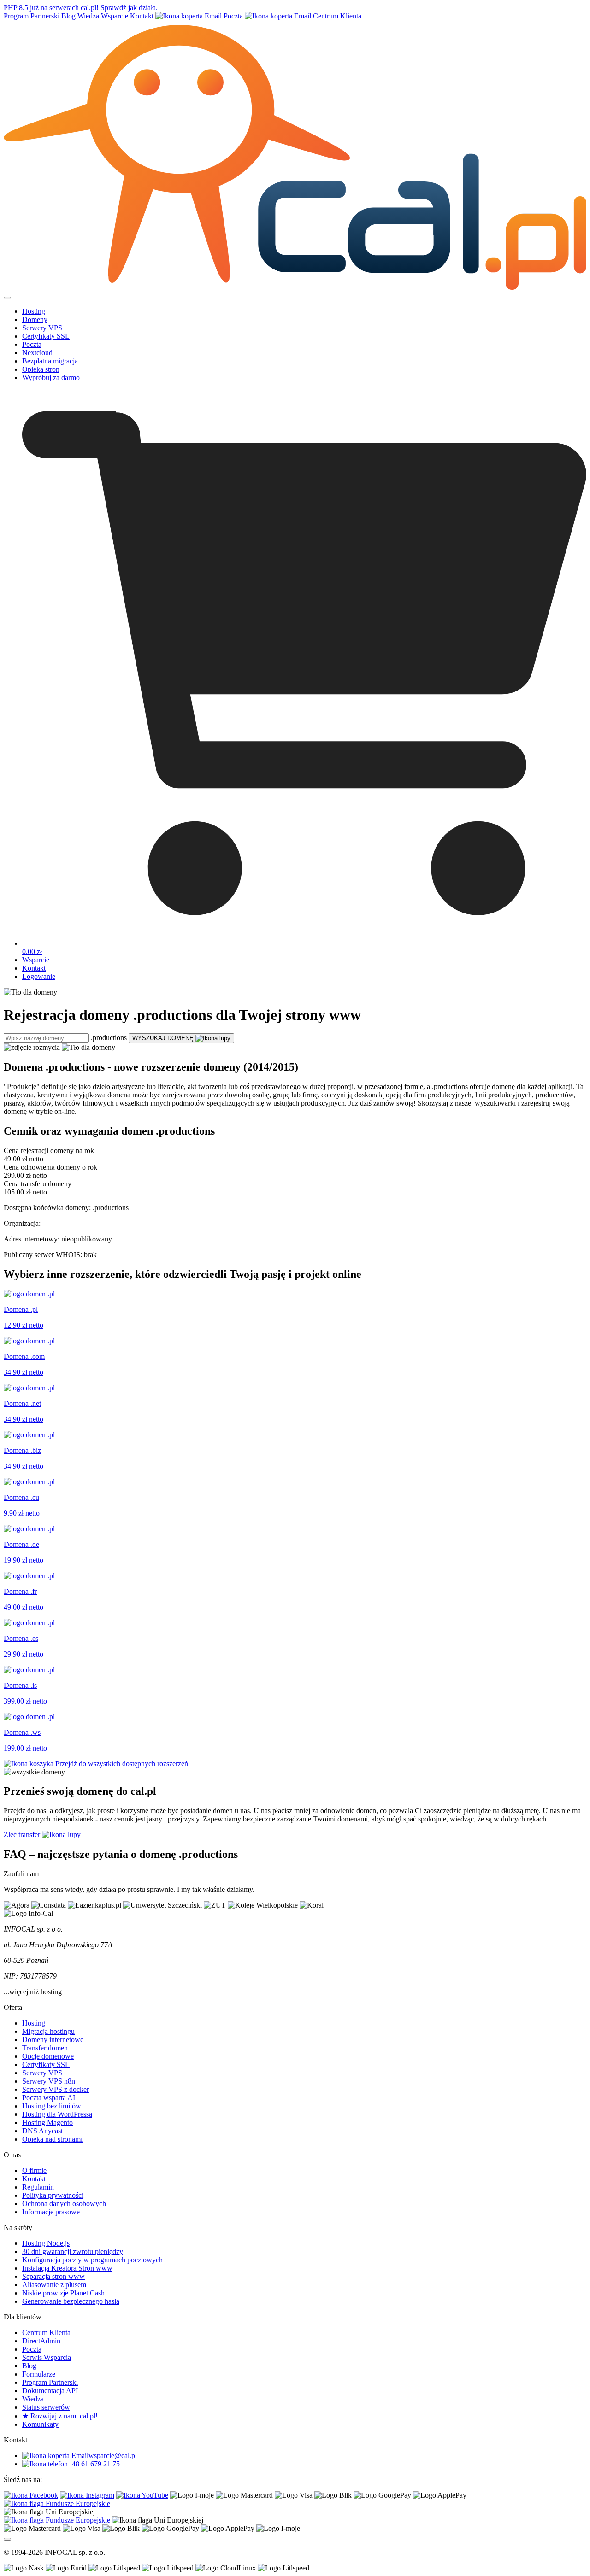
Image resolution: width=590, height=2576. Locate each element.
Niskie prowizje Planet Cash (63, 2293)
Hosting (34, 2023)
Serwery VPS (42, 2073)
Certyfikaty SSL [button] (46, 336)
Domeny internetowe (53, 2040)
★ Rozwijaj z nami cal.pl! (60, 2416)
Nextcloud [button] (37, 353)
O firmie (34, 2170)
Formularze (39, 2374)
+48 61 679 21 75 (94, 2464)
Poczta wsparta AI (49, 2098)
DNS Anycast (42, 2131)
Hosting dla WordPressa (57, 2114)
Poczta (233, 16)
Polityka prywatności (53, 2195)
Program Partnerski (32, 16)
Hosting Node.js (46, 2243)
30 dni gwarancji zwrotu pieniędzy (73, 2251)
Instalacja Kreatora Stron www (67, 2268)
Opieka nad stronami (52, 2139)
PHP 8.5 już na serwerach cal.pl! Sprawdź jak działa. (81, 8)
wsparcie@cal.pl (113, 2456)
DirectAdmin (41, 2341)
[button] (304, 948)
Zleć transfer (23, 1835)
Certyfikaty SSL (46, 2064)
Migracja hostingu (48, 2031)
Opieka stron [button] (41, 369)
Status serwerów (46, 2407)
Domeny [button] (35, 319)
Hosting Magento (47, 2122)
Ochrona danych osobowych (64, 2204)
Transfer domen (45, 2048)
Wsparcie (115, 16)
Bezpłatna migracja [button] (50, 361)
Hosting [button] (34, 311)
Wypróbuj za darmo (51, 378)
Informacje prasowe (51, 2212)
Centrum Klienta (336, 16)
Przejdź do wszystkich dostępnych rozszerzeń (121, 1764)
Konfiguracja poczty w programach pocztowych (92, 2260)
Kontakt (142, 16)
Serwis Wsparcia (47, 2357)
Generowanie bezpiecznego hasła (71, 2301)
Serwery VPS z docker (56, 2089)
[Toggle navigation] (7, 298)
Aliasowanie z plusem (54, 2285)
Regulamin (38, 2187)
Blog (68, 16)
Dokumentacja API (50, 2391)
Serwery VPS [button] (42, 328)
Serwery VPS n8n (49, 2081)
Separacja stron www (53, 2276)
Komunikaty (40, 2424)
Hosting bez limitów (52, 2106)
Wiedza (88, 16)
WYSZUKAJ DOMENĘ (164, 1038)
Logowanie (39, 976)
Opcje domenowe (48, 2056)
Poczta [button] (32, 344)
